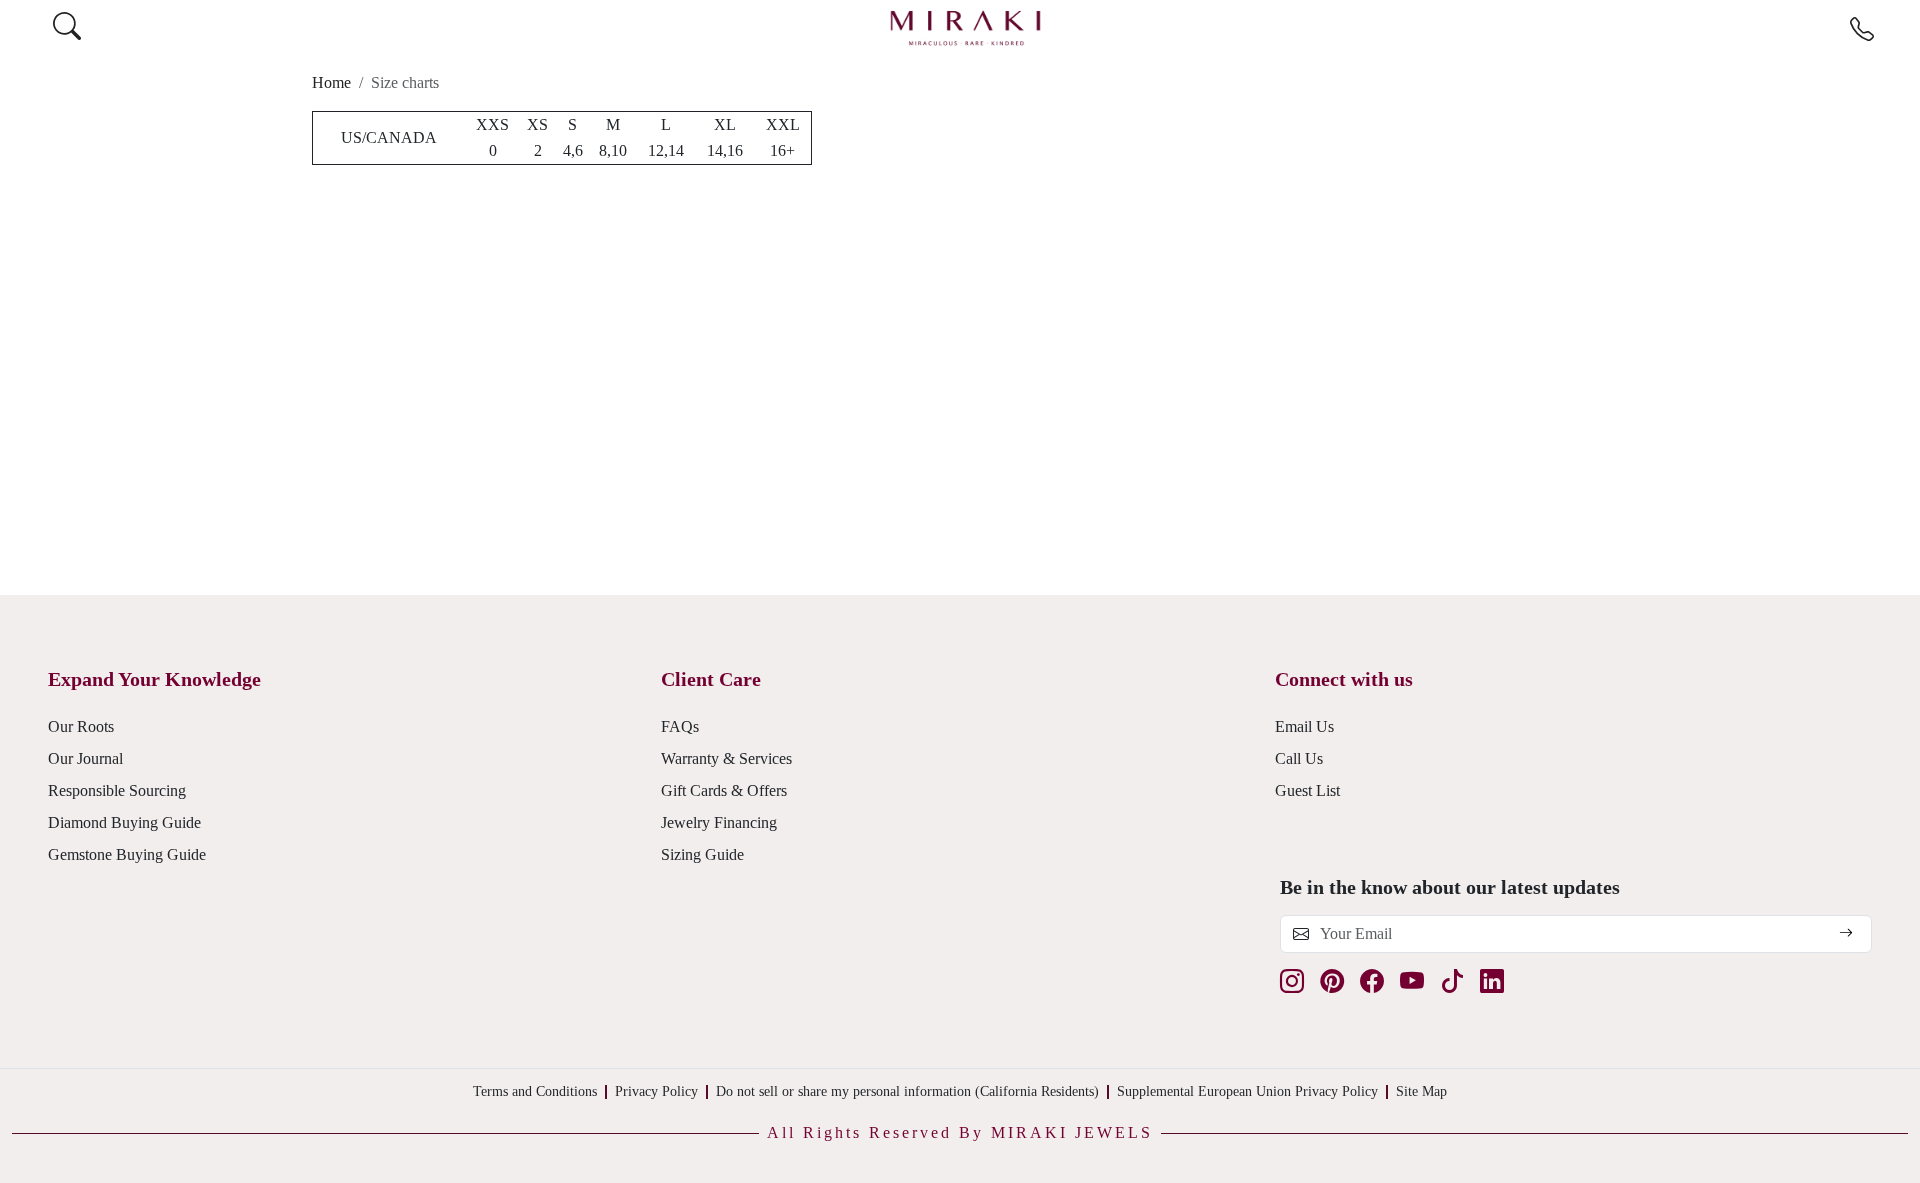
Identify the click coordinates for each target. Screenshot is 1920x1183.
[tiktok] (1452, 981)
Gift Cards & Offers (724, 790)
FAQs (680, 726)
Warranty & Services (726, 758)
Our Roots (81, 726)
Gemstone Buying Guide (127, 854)
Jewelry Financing (719, 822)
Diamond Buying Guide (124, 822)
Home (331, 82)
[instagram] (1292, 981)
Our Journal (85, 758)
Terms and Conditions (535, 1091)
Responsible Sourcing (117, 790)
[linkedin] (1492, 981)
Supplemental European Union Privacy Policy (1247, 1091)
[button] (960, 1133)
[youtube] (1412, 981)
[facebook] (1372, 981)
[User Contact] (1862, 30)
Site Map (1421, 1091)
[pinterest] (1332, 981)
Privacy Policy (656, 1091)
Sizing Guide (702, 854)
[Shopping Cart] (1901, 27)
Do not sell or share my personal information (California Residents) (907, 1091)
